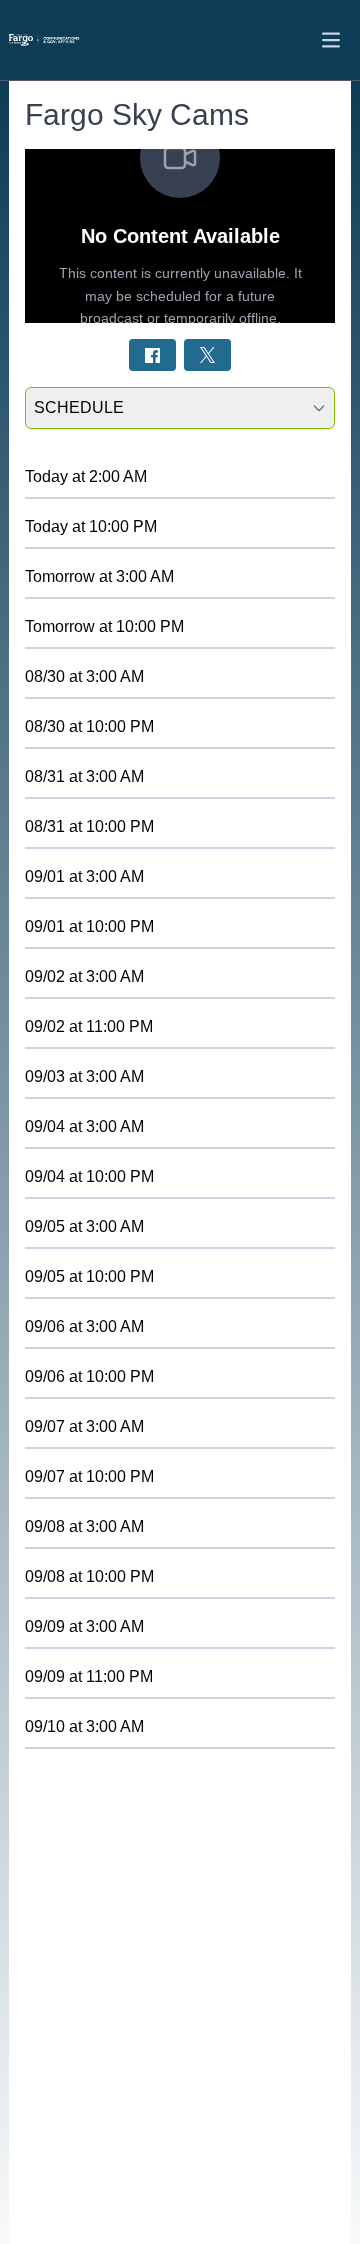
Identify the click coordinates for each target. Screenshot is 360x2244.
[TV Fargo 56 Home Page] (69, 40)
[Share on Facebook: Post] (152, 354)
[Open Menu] (331, 40)
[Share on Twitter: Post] (207, 354)
